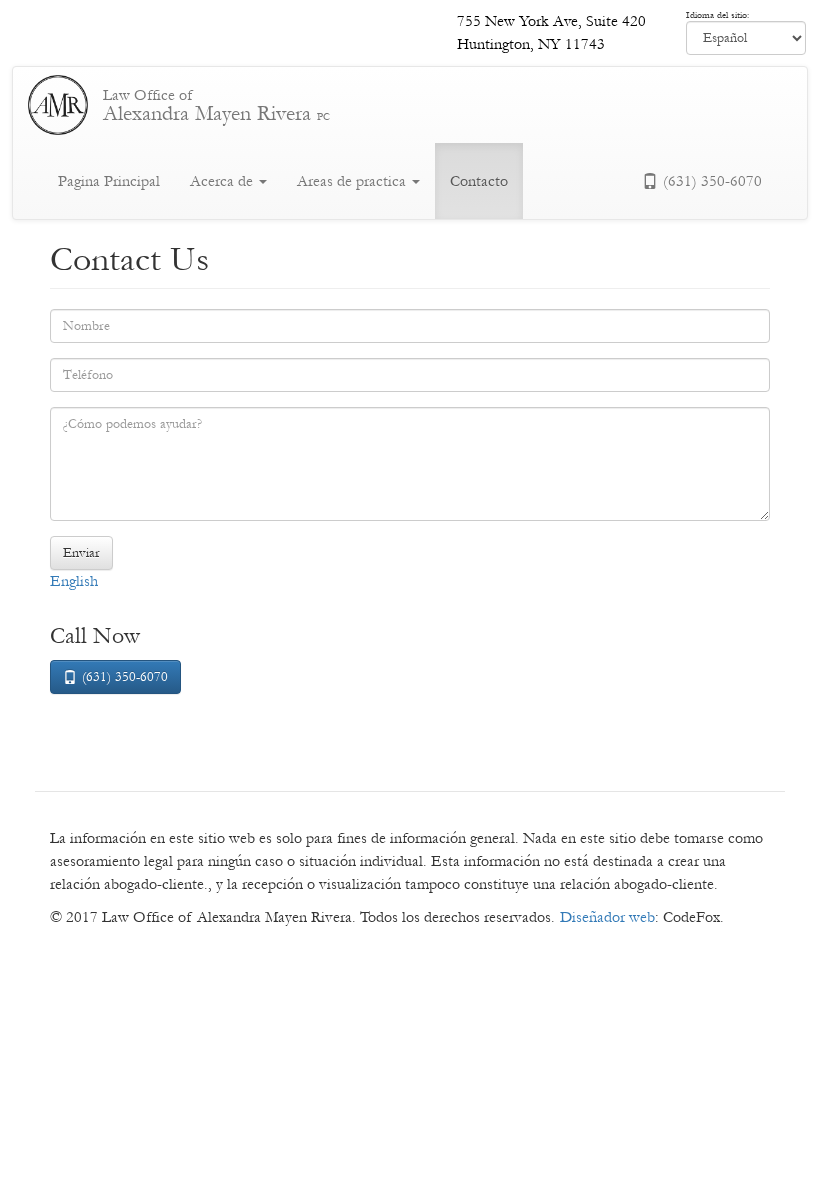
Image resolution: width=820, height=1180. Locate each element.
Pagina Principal (109, 181)
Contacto (479, 181)
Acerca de (223, 181)
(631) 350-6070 (712, 181)
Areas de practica (353, 181)
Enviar (81, 553)
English (74, 581)
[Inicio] (65, 105)
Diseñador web (607, 917)
